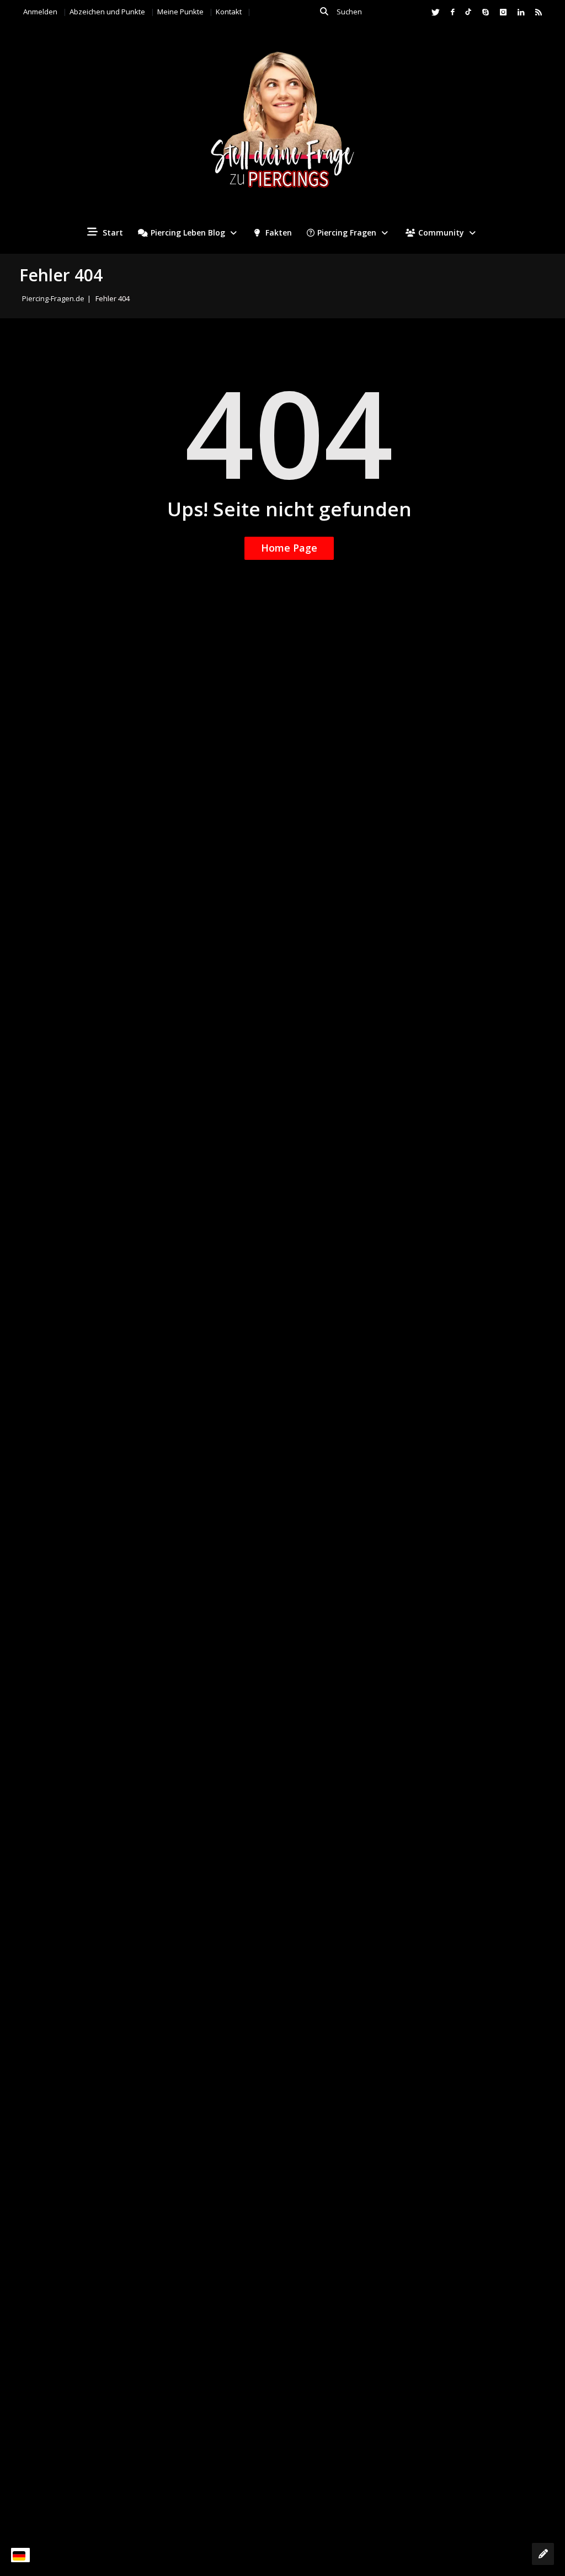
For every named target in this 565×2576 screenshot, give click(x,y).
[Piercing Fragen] (282, 128)
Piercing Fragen (347, 233)
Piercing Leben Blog (188, 233)
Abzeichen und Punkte (107, 12)
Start (112, 233)
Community (441, 233)
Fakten (278, 233)
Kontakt (229, 12)
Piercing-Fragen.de (53, 298)
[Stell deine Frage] (543, 2554)
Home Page (289, 548)
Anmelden (40, 12)
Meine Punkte (180, 12)
